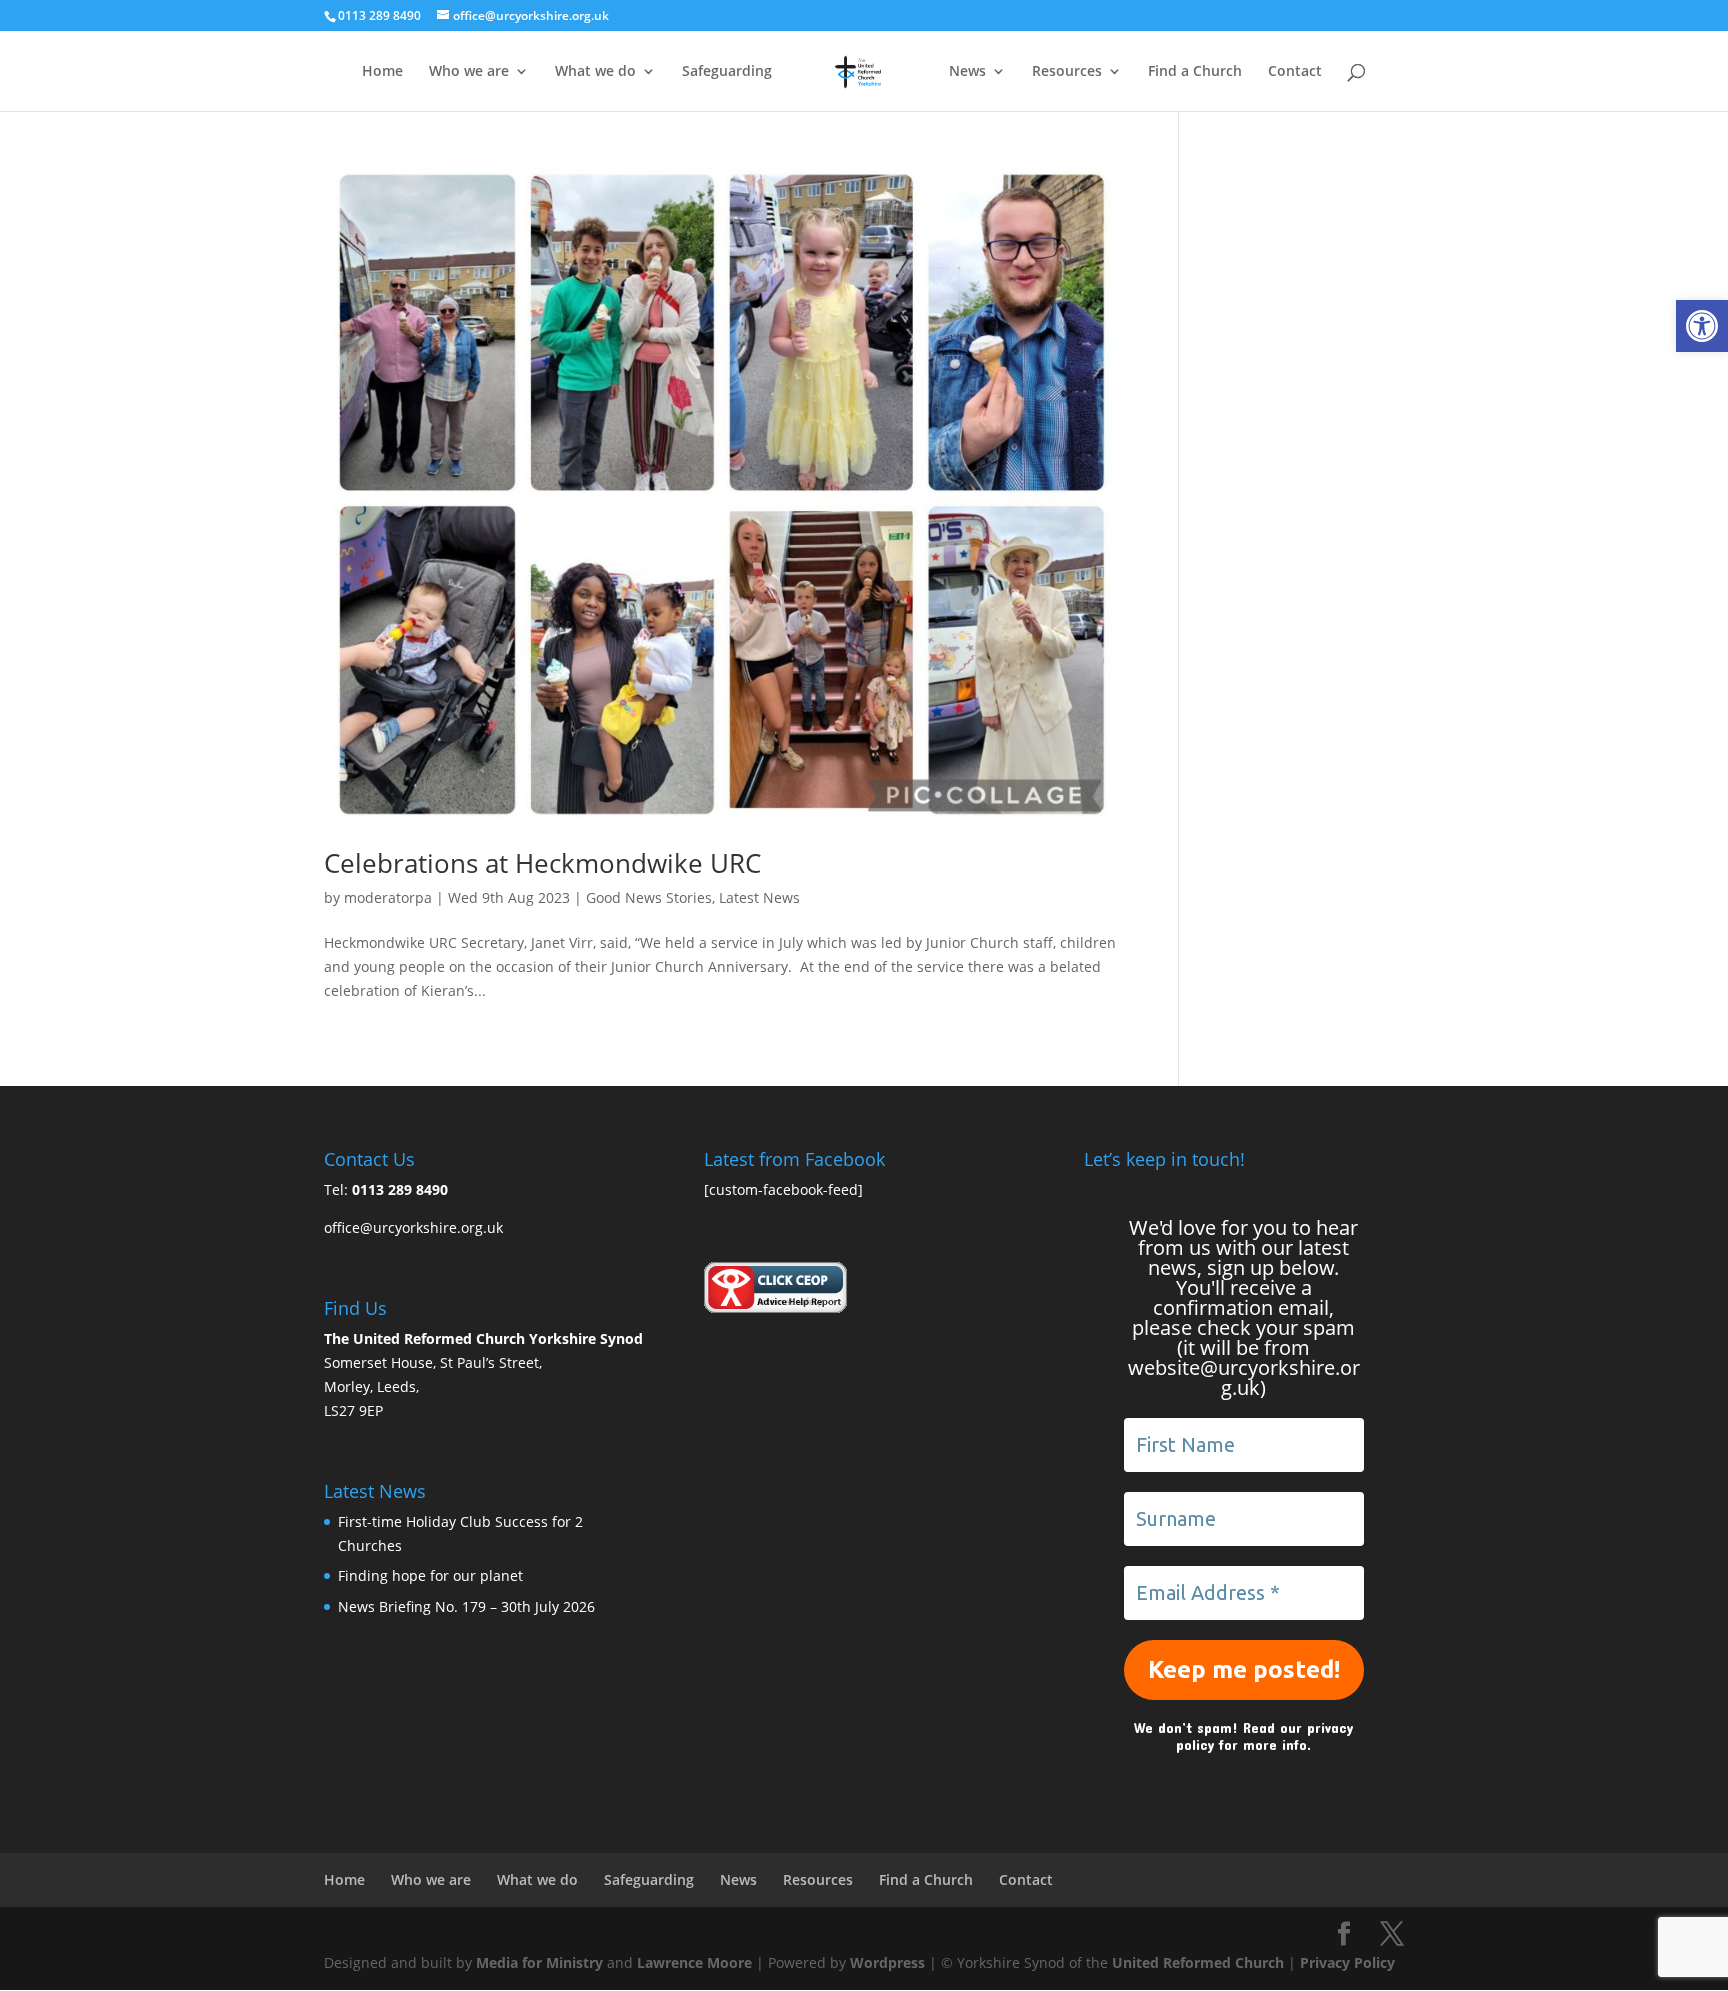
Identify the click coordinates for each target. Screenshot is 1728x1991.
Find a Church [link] (1195, 72)
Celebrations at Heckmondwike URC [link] (542, 863)
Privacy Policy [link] (1347, 1962)
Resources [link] (1067, 72)
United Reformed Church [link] (1198, 1962)
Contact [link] (1295, 72)
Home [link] (382, 72)
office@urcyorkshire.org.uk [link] (413, 1227)
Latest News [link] (759, 897)
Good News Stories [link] (649, 897)
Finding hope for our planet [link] (430, 1575)
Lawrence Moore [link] (694, 1962)
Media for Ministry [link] (541, 1962)
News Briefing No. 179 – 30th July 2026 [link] (466, 1606)
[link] (1702, 326)
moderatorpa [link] (388, 897)
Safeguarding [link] (727, 72)
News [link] (967, 72)
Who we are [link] (469, 72)
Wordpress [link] (887, 1962)
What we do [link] (595, 72)
